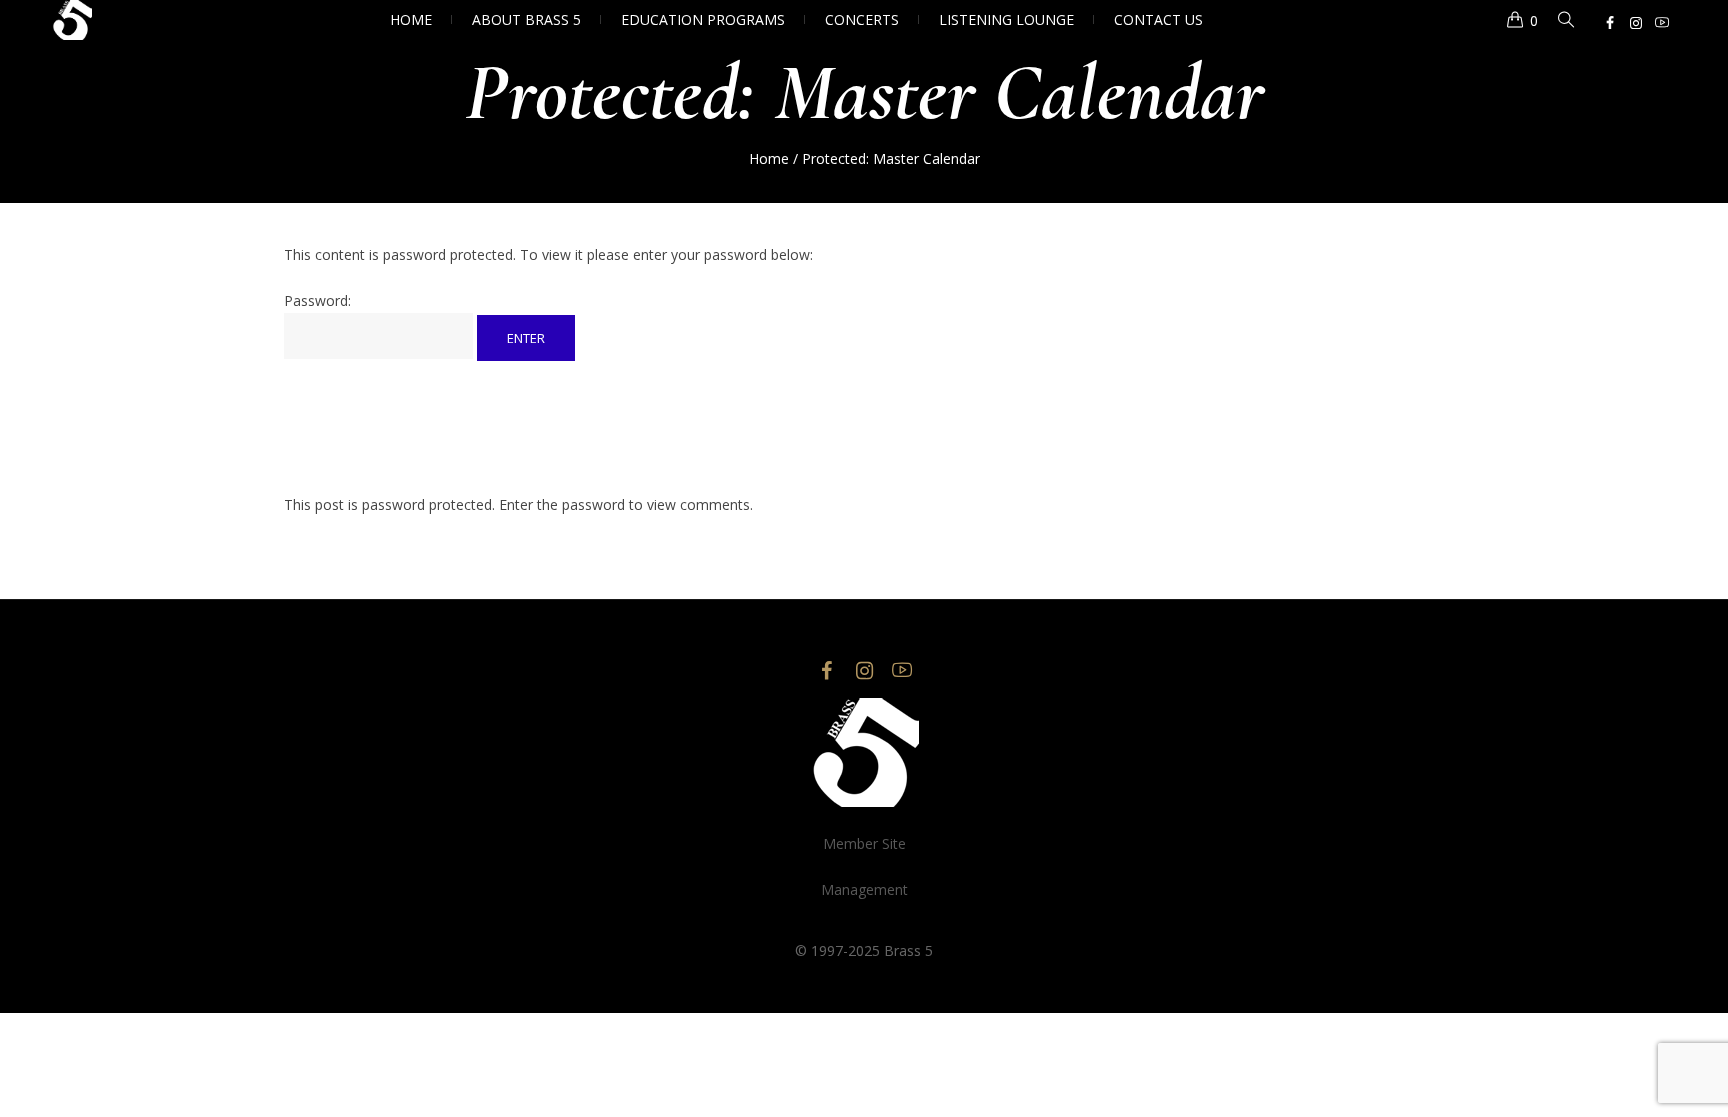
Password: (317, 300)
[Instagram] (1636, 23)
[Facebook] (1610, 23)
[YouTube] (1662, 23)
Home (769, 158)
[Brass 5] (864, 752)
